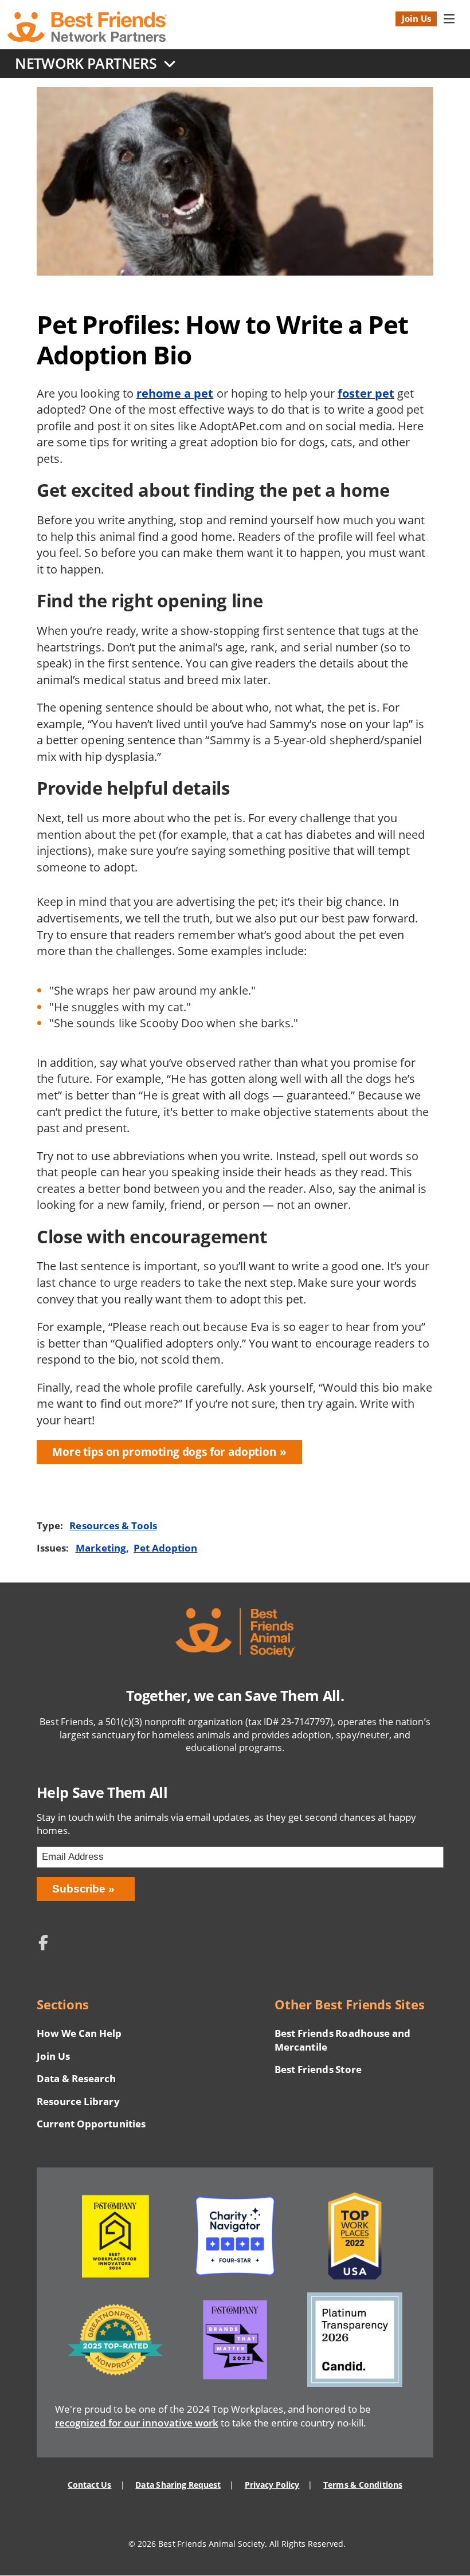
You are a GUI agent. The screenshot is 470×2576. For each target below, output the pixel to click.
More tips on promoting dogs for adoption (164, 1452)
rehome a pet (175, 393)
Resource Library (78, 2101)
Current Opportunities (91, 2124)
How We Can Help (79, 2033)
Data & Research (76, 2078)
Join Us (416, 18)
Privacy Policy (272, 2485)
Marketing (101, 1548)
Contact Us (89, 2485)
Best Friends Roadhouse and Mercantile (342, 2040)
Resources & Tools (113, 1525)
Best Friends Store (318, 2069)
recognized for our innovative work (137, 2423)
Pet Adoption (165, 1548)
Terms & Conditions (363, 2485)
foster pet (366, 393)
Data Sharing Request (178, 2485)
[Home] (87, 27)
